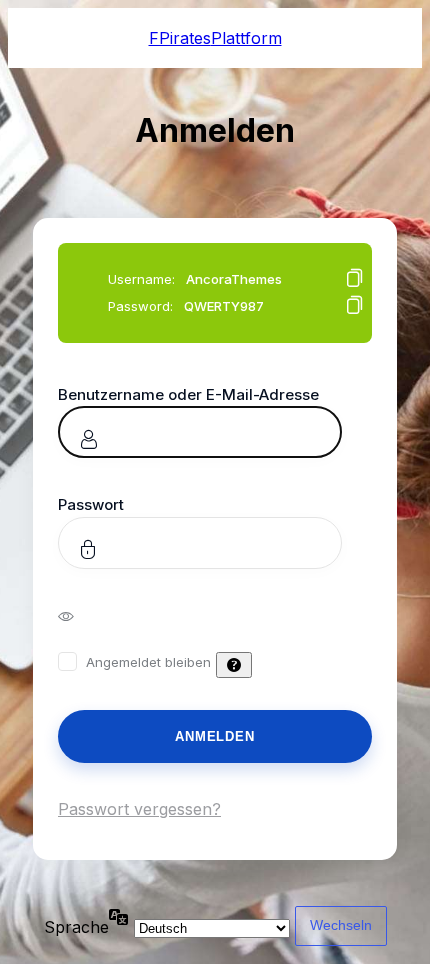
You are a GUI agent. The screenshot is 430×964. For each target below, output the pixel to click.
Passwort (91, 504)
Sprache (76, 927)
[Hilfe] (234, 665)
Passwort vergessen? (139, 809)
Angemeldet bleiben (148, 662)
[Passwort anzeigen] (79, 615)
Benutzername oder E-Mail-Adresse (188, 394)
